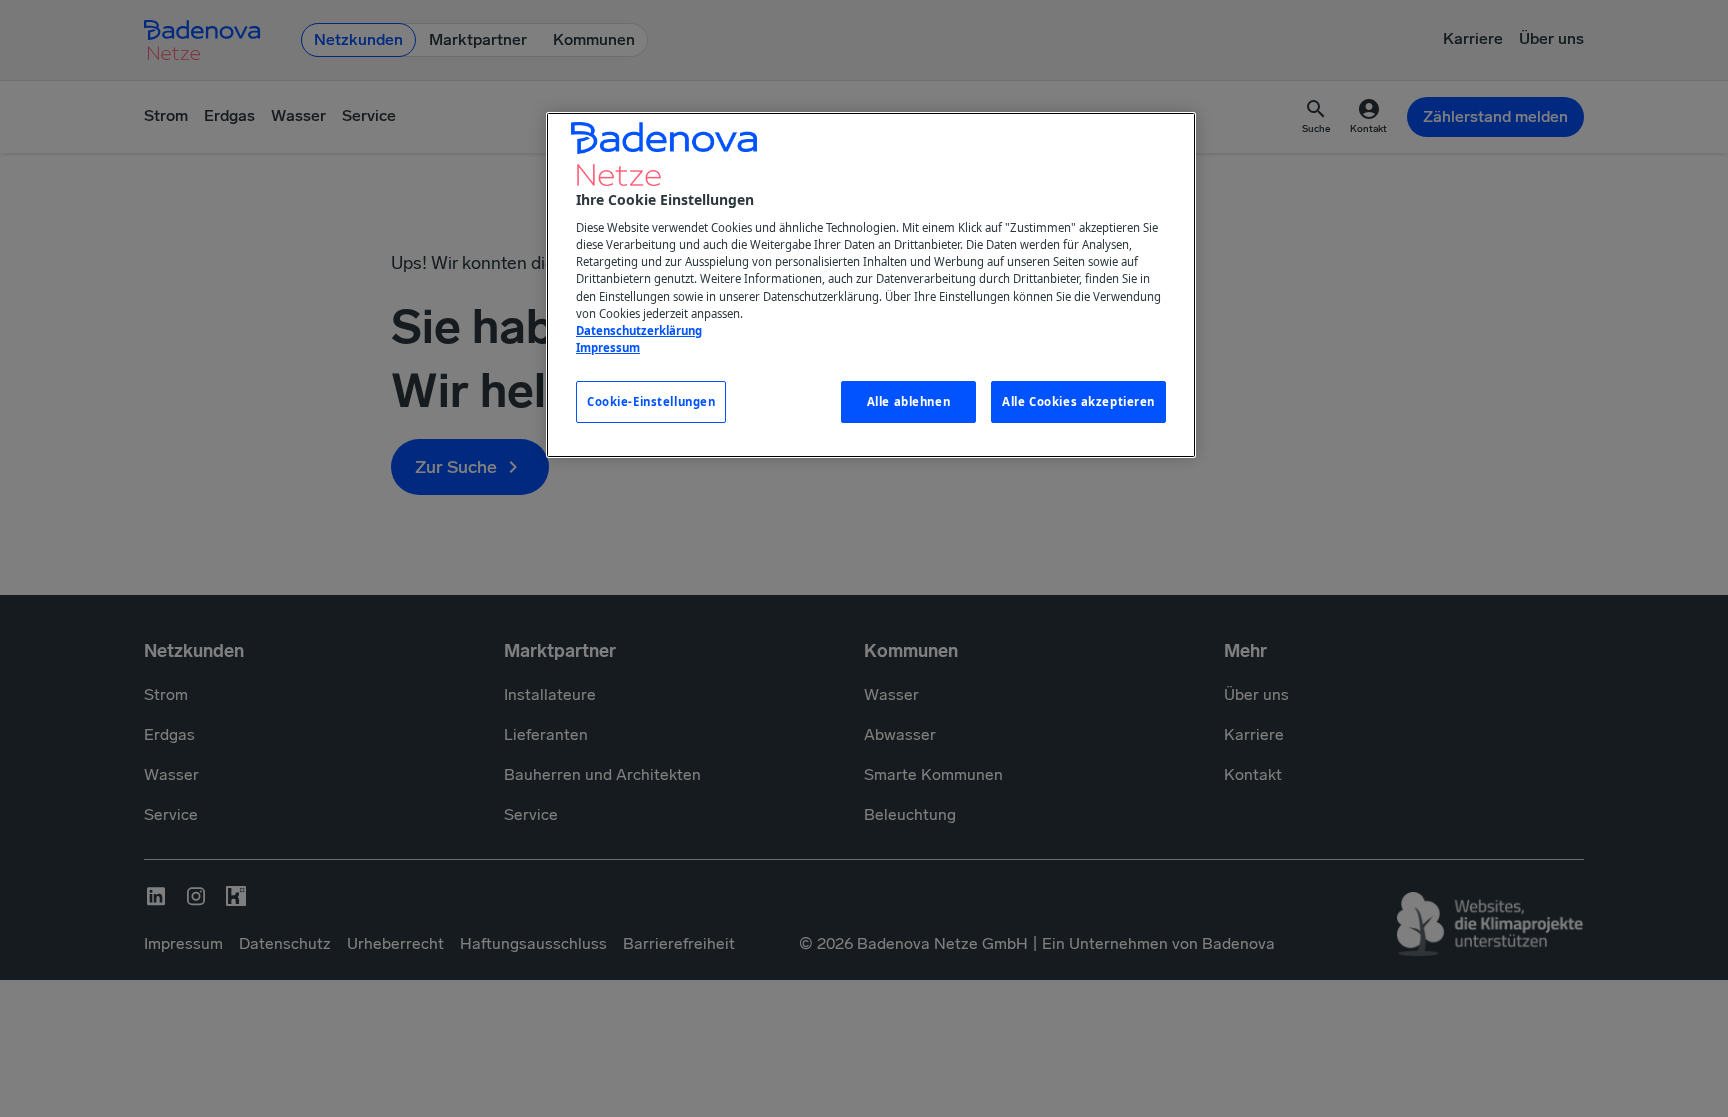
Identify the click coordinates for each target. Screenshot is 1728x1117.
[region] (871, 285)
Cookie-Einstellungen (651, 401)
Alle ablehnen (908, 401)
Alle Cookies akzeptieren (1078, 401)
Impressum (608, 347)
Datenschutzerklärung (639, 330)
